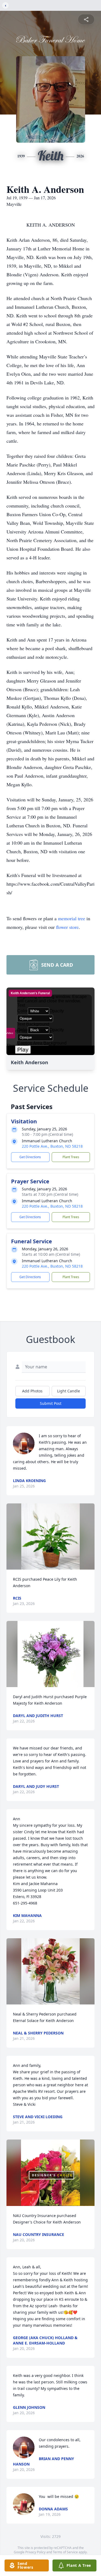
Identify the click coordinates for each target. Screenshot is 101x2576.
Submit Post (51, 1403)
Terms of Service (65, 2552)
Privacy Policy (35, 2552)
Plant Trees (71, 1157)
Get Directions (30, 1157)
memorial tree (72, 918)
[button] (51, 1536)
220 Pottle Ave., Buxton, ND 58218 (52, 1146)
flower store (67, 927)
